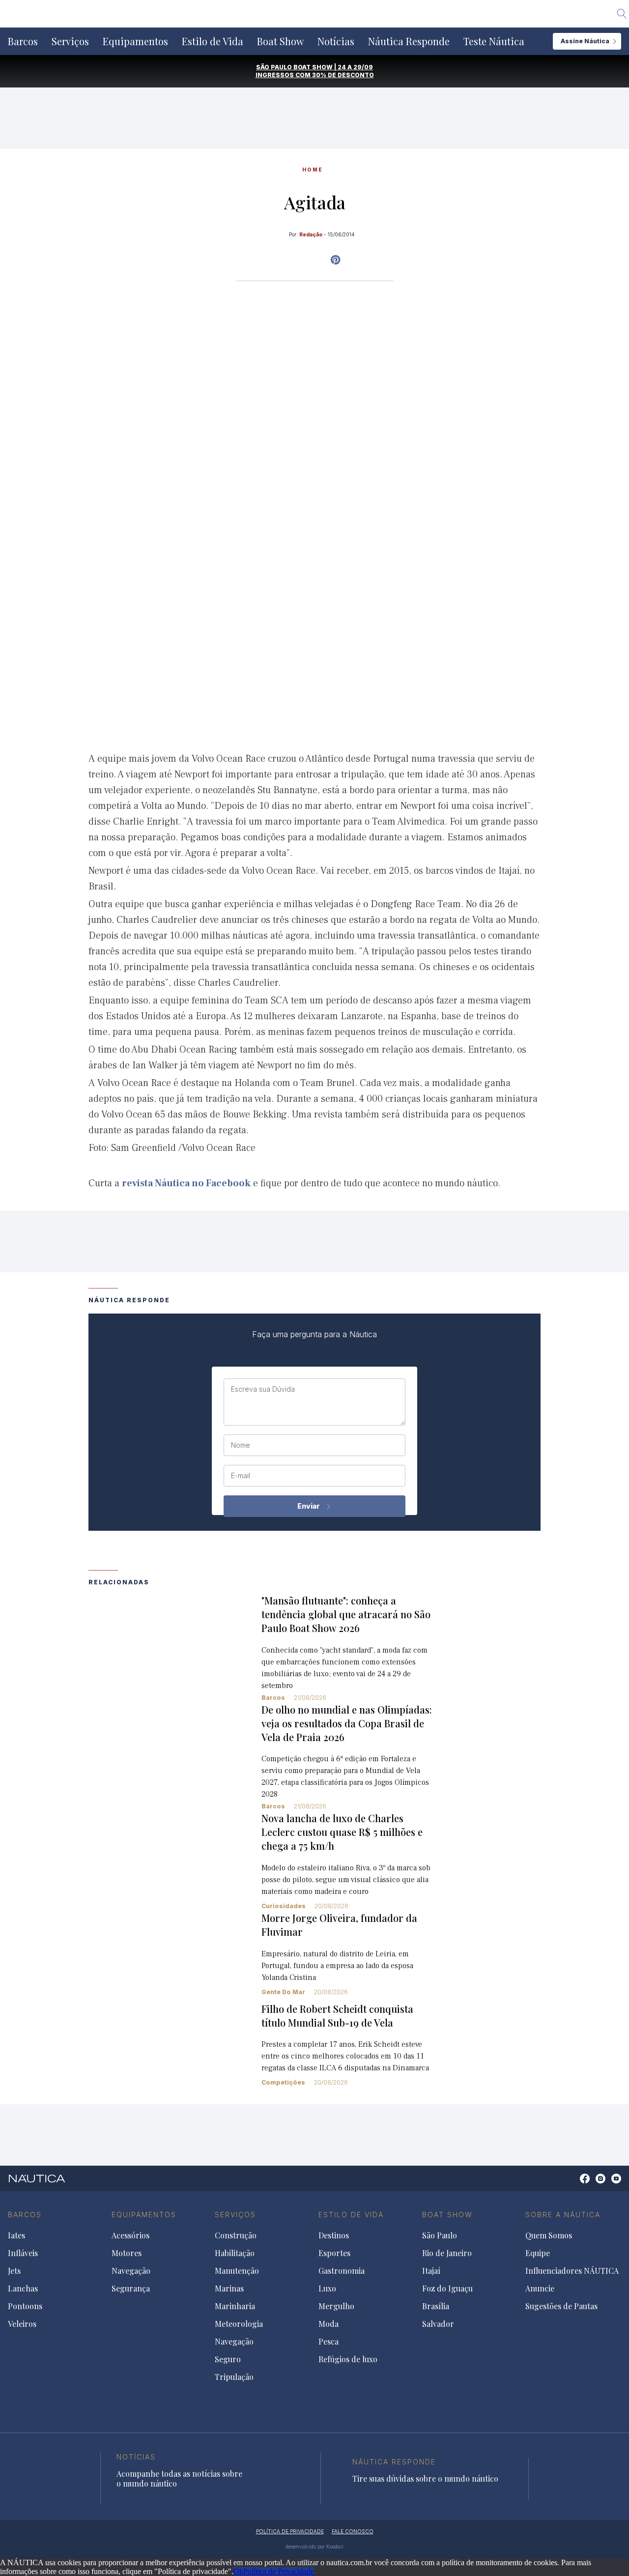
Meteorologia (239, 2324)
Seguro (228, 2359)
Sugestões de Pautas (561, 2306)
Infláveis (23, 2253)
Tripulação (234, 2377)
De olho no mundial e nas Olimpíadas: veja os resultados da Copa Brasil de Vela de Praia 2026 (347, 1723)
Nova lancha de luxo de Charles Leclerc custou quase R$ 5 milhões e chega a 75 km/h (342, 1832)
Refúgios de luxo (348, 2359)
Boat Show (280, 41)
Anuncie (540, 2289)
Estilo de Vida (213, 41)
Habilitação (235, 2253)
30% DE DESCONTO (343, 75)
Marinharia (235, 2306)
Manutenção (237, 2271)
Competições (283, 2082)
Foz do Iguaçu (447, 2289)
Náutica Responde (409, 41)
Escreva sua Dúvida (263, 1389)
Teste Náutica (494, 41)
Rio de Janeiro (447, 2253)
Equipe (538, 2253)
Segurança (131, 2289)
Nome (241, 1445)
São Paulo (440, 2235)
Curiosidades (284, 1906)
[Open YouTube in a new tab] (335, 260)
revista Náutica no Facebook (186, 1183)
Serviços (70, 41)
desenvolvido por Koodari (314, 2547)
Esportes (334, 2253)
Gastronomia (342, 2271)
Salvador (438, 2324)
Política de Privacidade (279, 2571)
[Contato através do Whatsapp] (574, 2184)
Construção (236, 2235)
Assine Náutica (585, 41)
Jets (14, 2271)
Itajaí (431, 2271)
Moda (329, 2324)
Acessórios (130, 2235)
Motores (127, 2253)
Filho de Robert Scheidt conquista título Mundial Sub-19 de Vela (337, 2016)
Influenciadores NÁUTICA (572, 2271)
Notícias (336, 41)
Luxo (327, 2289)
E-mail (241, 1476)
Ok (238, 2571)
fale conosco (353, 2531)
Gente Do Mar (283, 1992)
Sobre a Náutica (563, 2215)
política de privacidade (290, 2531)
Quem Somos (549, 2235)
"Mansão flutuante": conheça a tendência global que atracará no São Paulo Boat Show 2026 (346, 1614)
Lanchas (23, 2289)
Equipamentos (135, 41)
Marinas (229, 2289)
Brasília (436, 2306)
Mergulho (336, 2306)
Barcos (23, 41)
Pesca (329, 2342)
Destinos (334, 2235)
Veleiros (22, 2324)
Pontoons (25, 2306)
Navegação (131, 2271)
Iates (16, 2235)
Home (313, 170)
